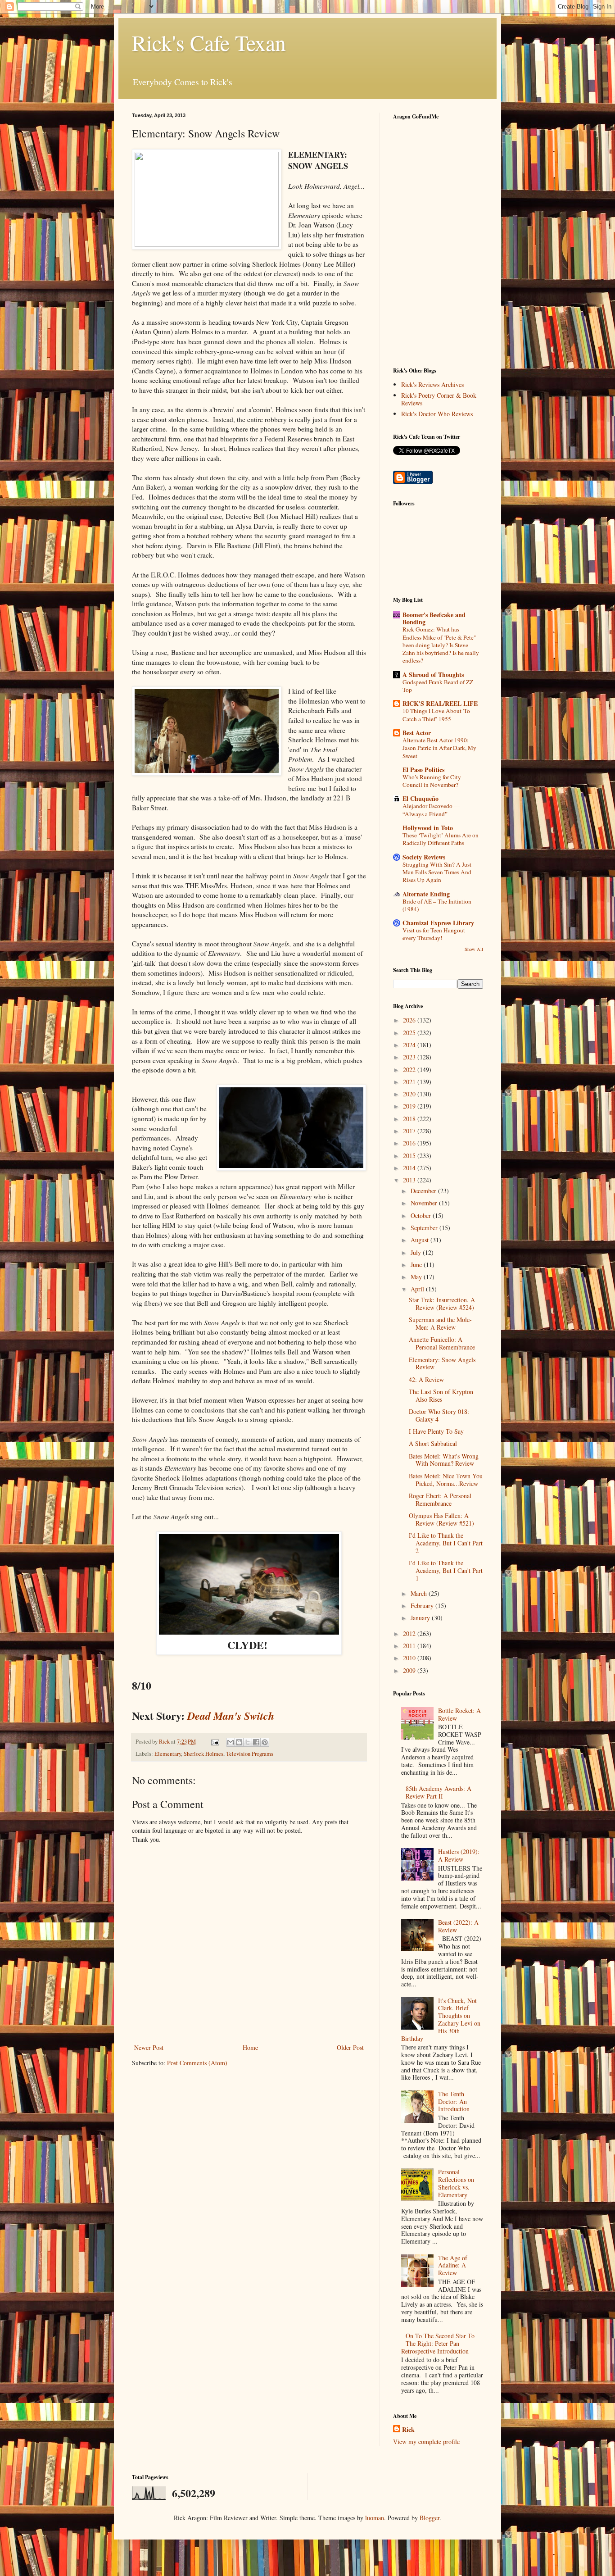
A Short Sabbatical (433, 1443)
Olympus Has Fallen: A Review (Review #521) (441, 1519)
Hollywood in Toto (428, 828)
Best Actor (417, 733)
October (422, 1215)
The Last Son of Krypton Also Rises (441, 1395)
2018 (410, 1119)
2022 (410, 1070)
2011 (410, 1646)
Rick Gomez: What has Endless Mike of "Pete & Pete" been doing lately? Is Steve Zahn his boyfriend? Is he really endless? (441, 645)
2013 (410, 1180)
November (425, 1203)
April (418, 1289)
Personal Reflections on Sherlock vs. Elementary (456, 2183)
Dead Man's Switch (231, 1716)
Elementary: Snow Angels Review (442, 1363)
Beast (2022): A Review (458, 1926)
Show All (474, 949)
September (425, 1228)
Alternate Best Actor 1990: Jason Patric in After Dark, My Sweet (439, 748)
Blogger (430, 2518)
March (420, 1593)
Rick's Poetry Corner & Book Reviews (439, 399)
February (423, 1606)
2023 (410, 1057)
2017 (410, 1131)
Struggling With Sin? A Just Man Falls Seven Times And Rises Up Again (437, 872)
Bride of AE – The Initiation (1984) (437, 905)
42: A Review (426, 1379)
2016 (410, 1143)
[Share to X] (248, 1742)
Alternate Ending (426, 894)
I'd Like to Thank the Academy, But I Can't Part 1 (446, 1570)
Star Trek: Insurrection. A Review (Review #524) (442, 1304)
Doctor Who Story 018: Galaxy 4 (439, 1415)
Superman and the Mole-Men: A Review (440, 1323)
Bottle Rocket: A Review (459, 1714)
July (417, 1252)
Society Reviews (424, 857)
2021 (410, 1082)
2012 (410, 1633)
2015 (410, 1156)
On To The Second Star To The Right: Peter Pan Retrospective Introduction (438, 2343)
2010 (410, 1658)
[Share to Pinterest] (265, 1742)
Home (250, 2047)
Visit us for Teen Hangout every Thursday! (434, 934)
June (417, 1265)
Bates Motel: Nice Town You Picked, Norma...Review (446, 1480)
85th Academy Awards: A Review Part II (439, 1792)
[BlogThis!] (239, 1742)
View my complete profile (426, 2442)
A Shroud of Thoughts (433, 675)
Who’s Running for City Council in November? (432, 781)
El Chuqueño (421, 798)
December (424, 1191)
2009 (410, 1670)
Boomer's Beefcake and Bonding (434, 618)
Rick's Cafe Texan (209, 42)
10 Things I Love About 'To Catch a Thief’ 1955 (436, 715)
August (421, 1240)
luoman (375, 2518)
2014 (410, 1168)
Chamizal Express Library (438, 923)
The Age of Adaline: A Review (453, 2265)
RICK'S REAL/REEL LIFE (440, 703)
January (421, 1618)
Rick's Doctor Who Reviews (437, 414)
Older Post (350, 2047)
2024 (410, 1045)
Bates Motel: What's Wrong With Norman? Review (444, 1460)
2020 (410, 1094)
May (417, 1277)
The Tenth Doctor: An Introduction (454, 2101)
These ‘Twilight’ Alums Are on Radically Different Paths (441, 839)
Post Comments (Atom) (197, 2063)
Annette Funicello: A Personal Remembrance (442, 1343)
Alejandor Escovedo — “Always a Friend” (431, 810)
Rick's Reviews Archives (432, 384)
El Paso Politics (423, 770)
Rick (408, 2430)
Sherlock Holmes (203, 1754)
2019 (410, 1106)
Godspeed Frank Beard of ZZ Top (438, 686)
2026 (410, 1020)
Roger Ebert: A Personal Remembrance (440, 1499)
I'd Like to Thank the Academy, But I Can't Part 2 (446, 1543)
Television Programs (250, 1754)
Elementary (168, 1754)
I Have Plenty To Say (436, 1431)
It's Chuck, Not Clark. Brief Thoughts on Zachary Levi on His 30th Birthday (441, 2019)
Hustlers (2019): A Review (459, 1855)
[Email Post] (215, 1742)
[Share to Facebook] (256, 1742)
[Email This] (231, 1742)
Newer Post (149, 2047)
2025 (410, 1033)
